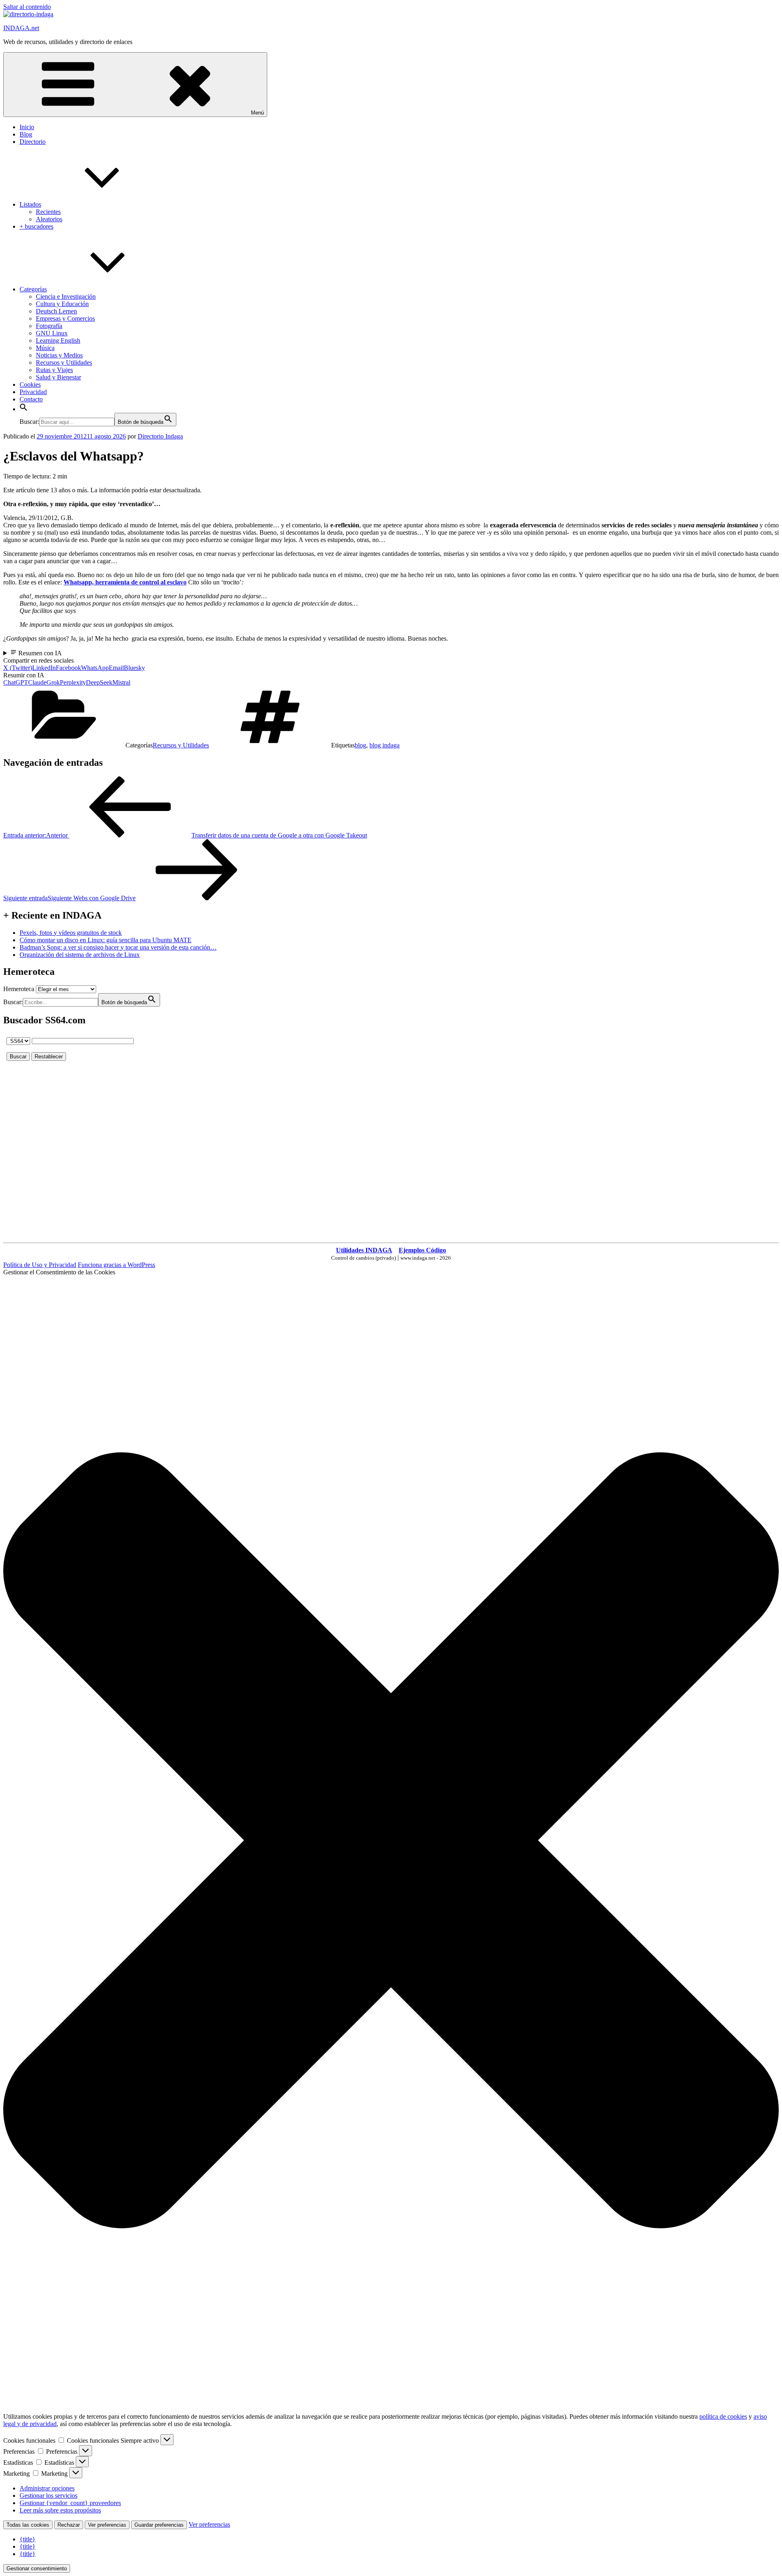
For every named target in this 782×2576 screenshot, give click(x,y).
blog (360, 745)
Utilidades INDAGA (364, 1250)
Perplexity (73, 682)
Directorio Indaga (160, 436)
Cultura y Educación (62, 304)
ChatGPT (16, 682)
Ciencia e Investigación (66, 296)
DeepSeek (99, 682)
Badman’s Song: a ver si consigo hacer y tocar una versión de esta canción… (118, 947)
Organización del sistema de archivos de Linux (80, 955)
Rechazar (69, 2525)
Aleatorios (49, 219)
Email (116, 668)
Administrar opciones (47, 2488)
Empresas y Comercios (65, 318)
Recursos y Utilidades (64, 362)
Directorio (33, 142)
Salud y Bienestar (58, 377)
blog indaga (384, 745)
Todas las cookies (28, 2525)
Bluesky (134, 668)
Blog (26, 134)
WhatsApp (95, 668)
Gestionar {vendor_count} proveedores (70, 2503)
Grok (53, 682)
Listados (30, 204)
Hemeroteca (19, 989)
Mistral (121, 682)
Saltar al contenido (27, 7)
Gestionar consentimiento (37, 2568)
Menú (257, 113)
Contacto (31, 399)
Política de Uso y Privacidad (40, 1265)
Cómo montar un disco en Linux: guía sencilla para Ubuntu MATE (105, 940)
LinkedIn (44, 668)
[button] (24, 409)
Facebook (68, 668)
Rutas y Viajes (54, 370)
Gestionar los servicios (48, 2496)
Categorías (33, 289)
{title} (27, 2539)
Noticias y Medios (59, 355)
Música (45, 348)
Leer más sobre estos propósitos (60, 2510)
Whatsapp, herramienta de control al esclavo (125, 582)
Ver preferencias (107, 2525)
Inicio (27, 127)
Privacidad (33, 392)
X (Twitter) (18, 668)
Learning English (58, 340)
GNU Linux (52, 333)
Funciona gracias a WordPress (116, 1265)
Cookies (30, 385)
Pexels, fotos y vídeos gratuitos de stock (71, 933)
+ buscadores (36, 226)
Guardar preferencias (159, 2525)
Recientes (48, 212)
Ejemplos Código (422, 1250)
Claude (37, 682)
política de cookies (723, 2416)
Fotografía (49, 326)
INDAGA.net (21, 28)
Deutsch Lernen (56, 311)
